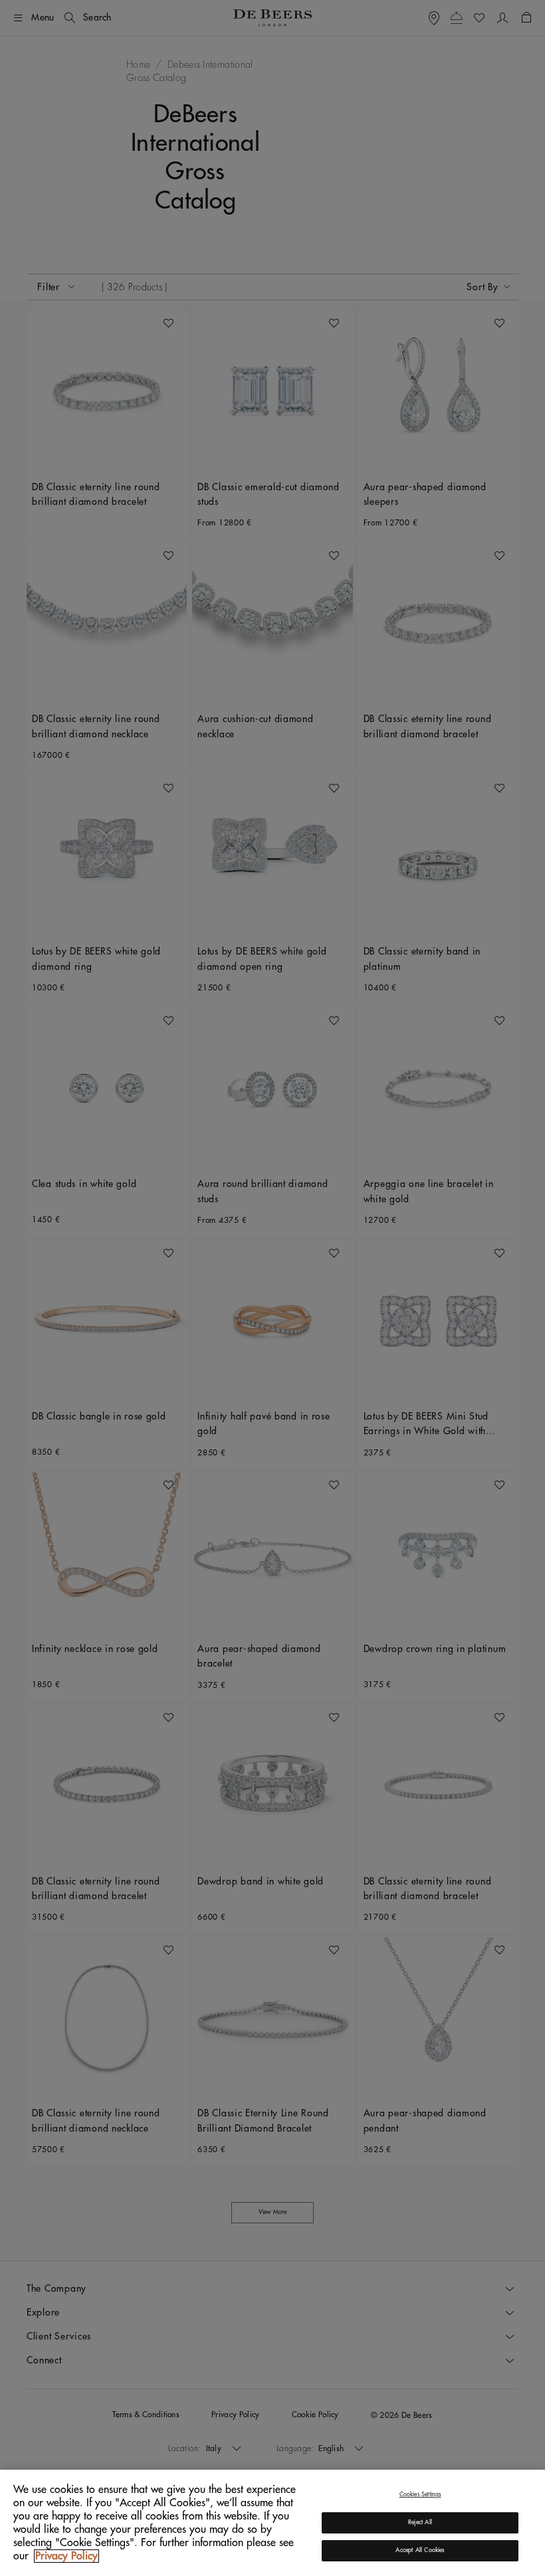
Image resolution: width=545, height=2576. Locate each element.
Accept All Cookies (420, 2550)
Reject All (420, 2523)
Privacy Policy (66, 2556)
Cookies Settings (420, 2495)
